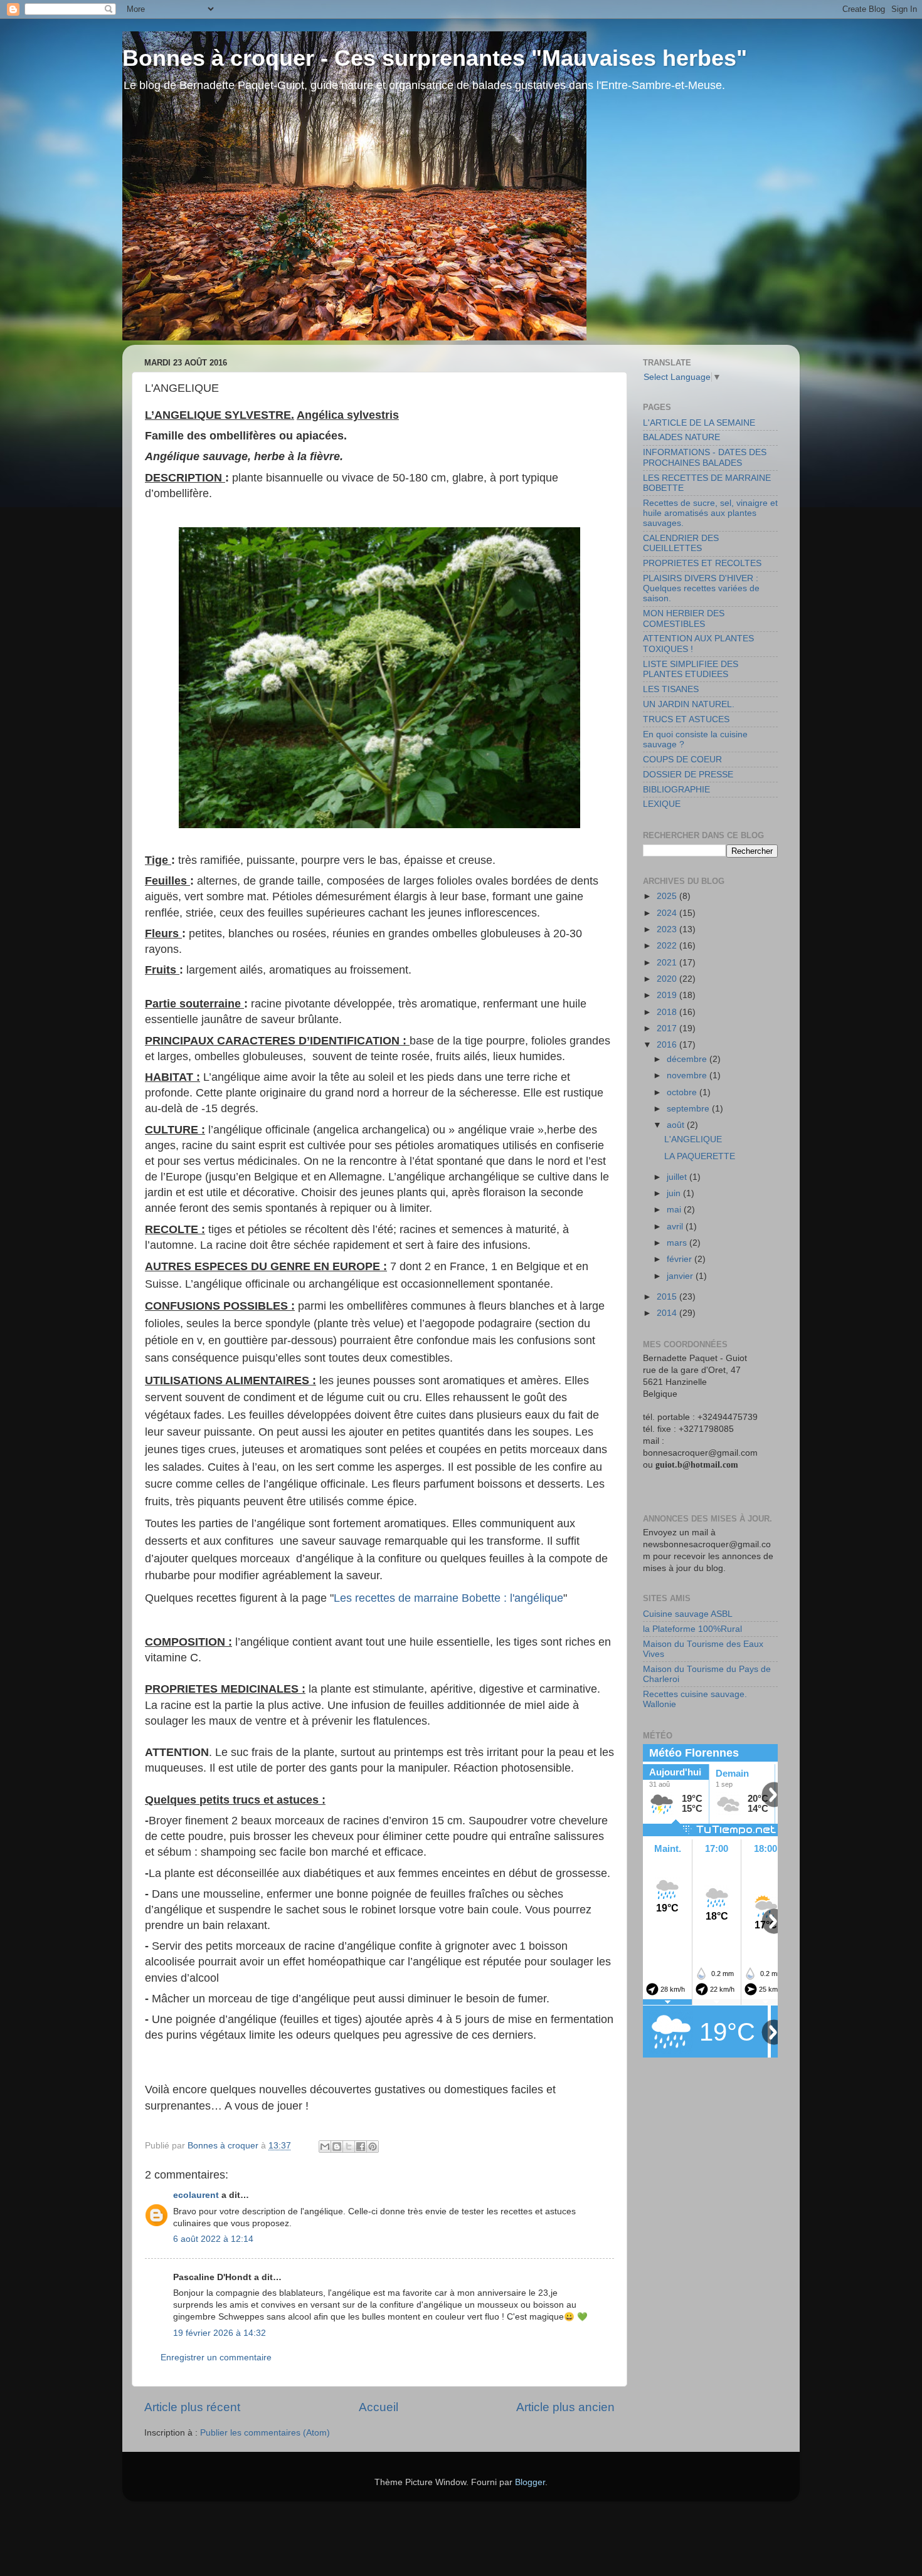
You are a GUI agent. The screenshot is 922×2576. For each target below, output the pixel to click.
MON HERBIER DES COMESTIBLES (684, 618)
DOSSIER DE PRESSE (688, 775)
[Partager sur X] (349, 2147)
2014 (668, 1313)
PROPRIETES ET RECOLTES (702, 563)
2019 (668, 995)
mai (675, 1210)
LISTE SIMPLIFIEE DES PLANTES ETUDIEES (691, 669)
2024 (668, 913)
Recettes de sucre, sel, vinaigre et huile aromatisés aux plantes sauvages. (710, 513)
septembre (689, 1109)
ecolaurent (196, 2195)
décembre (688, 1059)
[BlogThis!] (337, 2147)
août (677, 1125)
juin (675, 1193)
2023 (668, 929)
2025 (668, 896)
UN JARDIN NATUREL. (689, 704)
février (681, 1259)
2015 (668, 1297)
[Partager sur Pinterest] (373, 2147)
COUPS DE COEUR (682, 760)
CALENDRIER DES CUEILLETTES (681, 543)
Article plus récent (192, 2407)
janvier (681, 1276)
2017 (668, 1028)
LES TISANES (671, 689)
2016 (668, 1045)
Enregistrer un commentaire (216, 2358)
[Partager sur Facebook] (361, 2147)
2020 (668, 979)
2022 (668, 946)
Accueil (379, 2407)
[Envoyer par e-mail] (325, 2147)
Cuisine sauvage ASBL (688, 1614)
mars (678, 1243)
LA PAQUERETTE (700, 1156)
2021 (668, 963)
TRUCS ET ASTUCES (686, 719)
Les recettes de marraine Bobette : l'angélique (448, 1598)
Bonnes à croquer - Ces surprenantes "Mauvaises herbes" (435, 58)
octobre (683, 1092)
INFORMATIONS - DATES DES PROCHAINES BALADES (705, 457)
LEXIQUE (662, 804)
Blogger (530, 2482)
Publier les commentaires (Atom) (265, 2433)
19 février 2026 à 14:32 (220, 2333)
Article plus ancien (565, 2407)
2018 (668, 1012)
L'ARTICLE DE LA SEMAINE (699, 423)
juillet (678, 1177)
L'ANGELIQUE (693, 1139)
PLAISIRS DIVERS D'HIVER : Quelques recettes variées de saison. (701, 588)
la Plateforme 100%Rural (692, 1629)
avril (676, 1227)
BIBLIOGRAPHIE (676, 790)
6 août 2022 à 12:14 (213, 2239)
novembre (688, 1075)
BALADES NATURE (681, 437)
